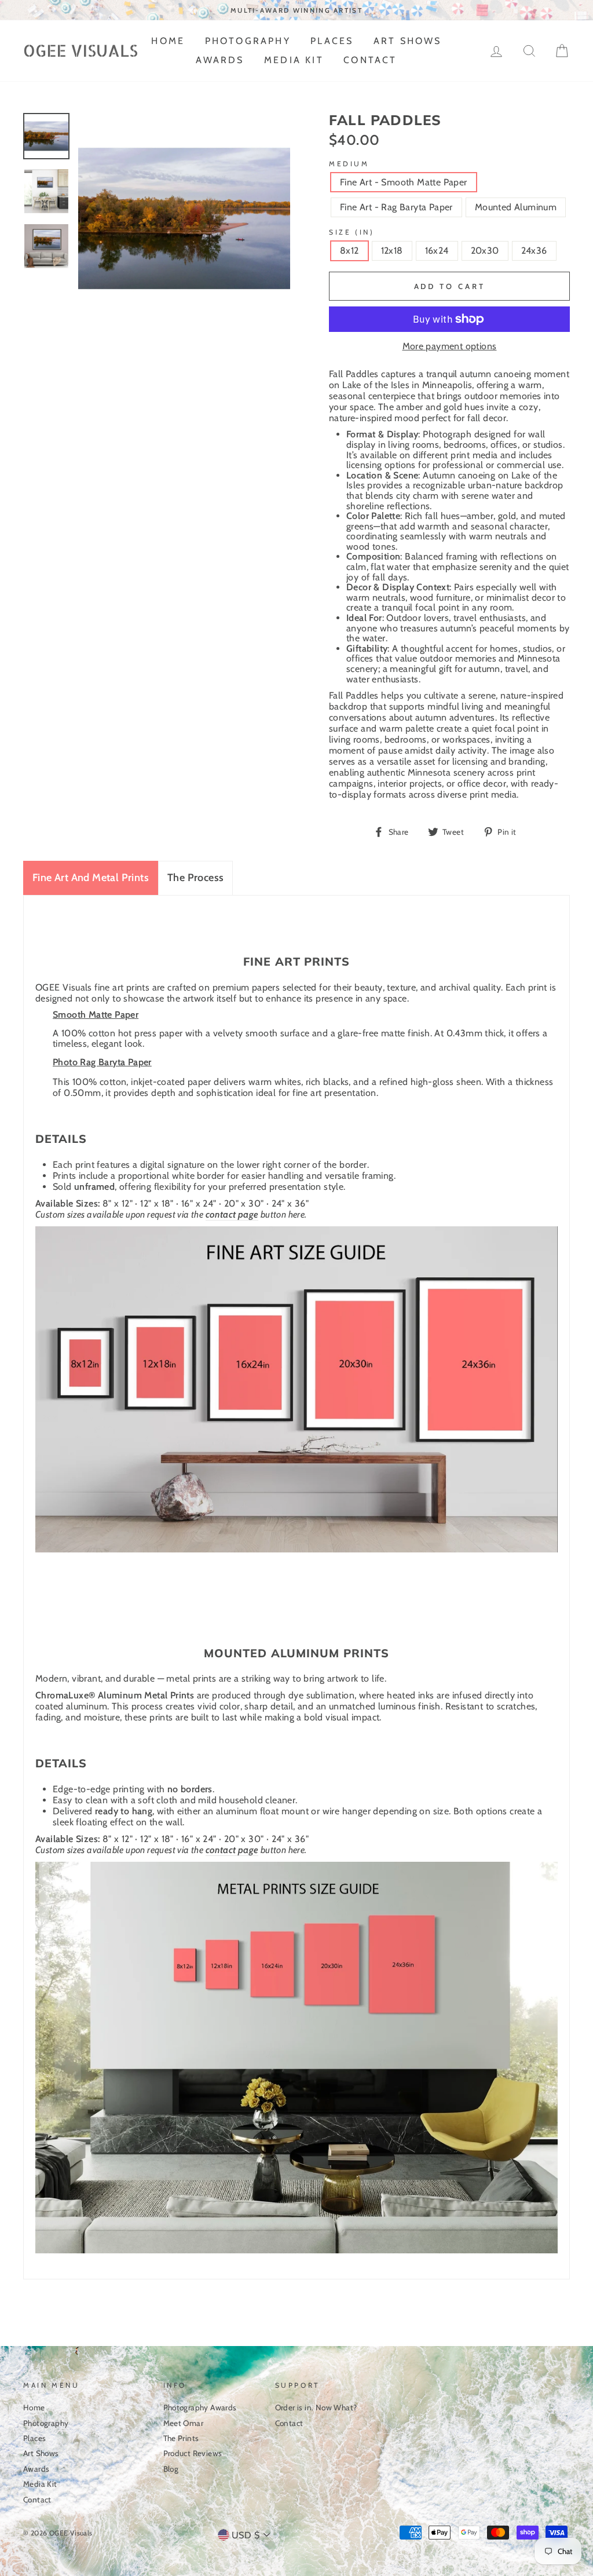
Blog (171, 2469)
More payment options (450, 346)
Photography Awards (200, 2407)
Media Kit (294, 60)
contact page (232, 1214)
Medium (349, 164)
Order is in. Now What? (316, 2407)
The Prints (181, 2438)
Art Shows (408, 41)
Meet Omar (184, 2423)
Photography (248, 41)
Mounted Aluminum (516, 207)
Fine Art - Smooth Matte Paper (404, 182)
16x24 (437, 251)
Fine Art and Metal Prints (91, 878)
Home (168, 41)
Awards (220, 60)
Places (332, 41)
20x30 (485, 251)
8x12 (349, 251)
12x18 (392, 251)
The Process (195, 878)
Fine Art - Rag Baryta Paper (396, 207)
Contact (370, 60)
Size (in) (352, 232)
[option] (296, 10)
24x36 (534, 251)
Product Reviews (193, 2453)
